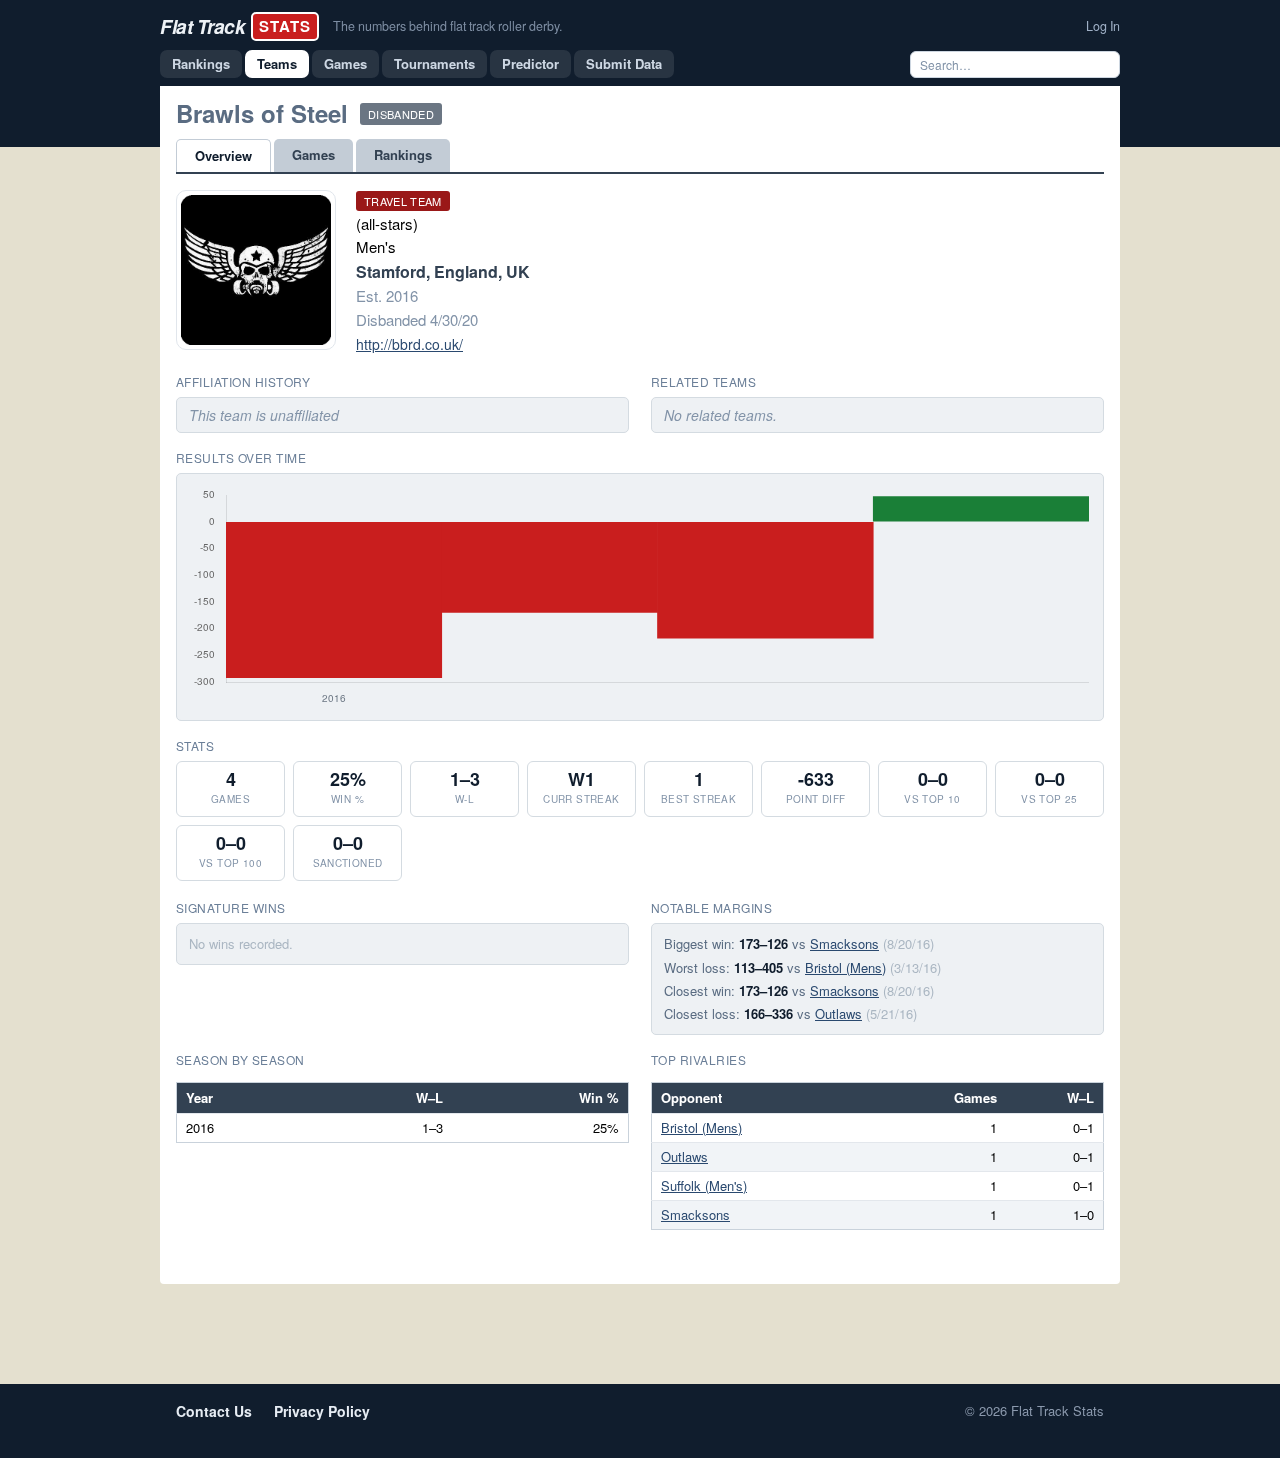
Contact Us (214, 1411)
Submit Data (624, 63)
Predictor (530, 63)
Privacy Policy (322, 1411)
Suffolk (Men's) (704, 1185)
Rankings (201, 63)
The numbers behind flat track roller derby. (447, 26)
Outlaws (838, 1013)
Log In (1103, 26)
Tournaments (434, 63)
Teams (277, 63)
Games (345, 63)
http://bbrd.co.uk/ (409, 344)
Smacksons (844, 943)
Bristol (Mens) (845, 967)
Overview (223, 155)
